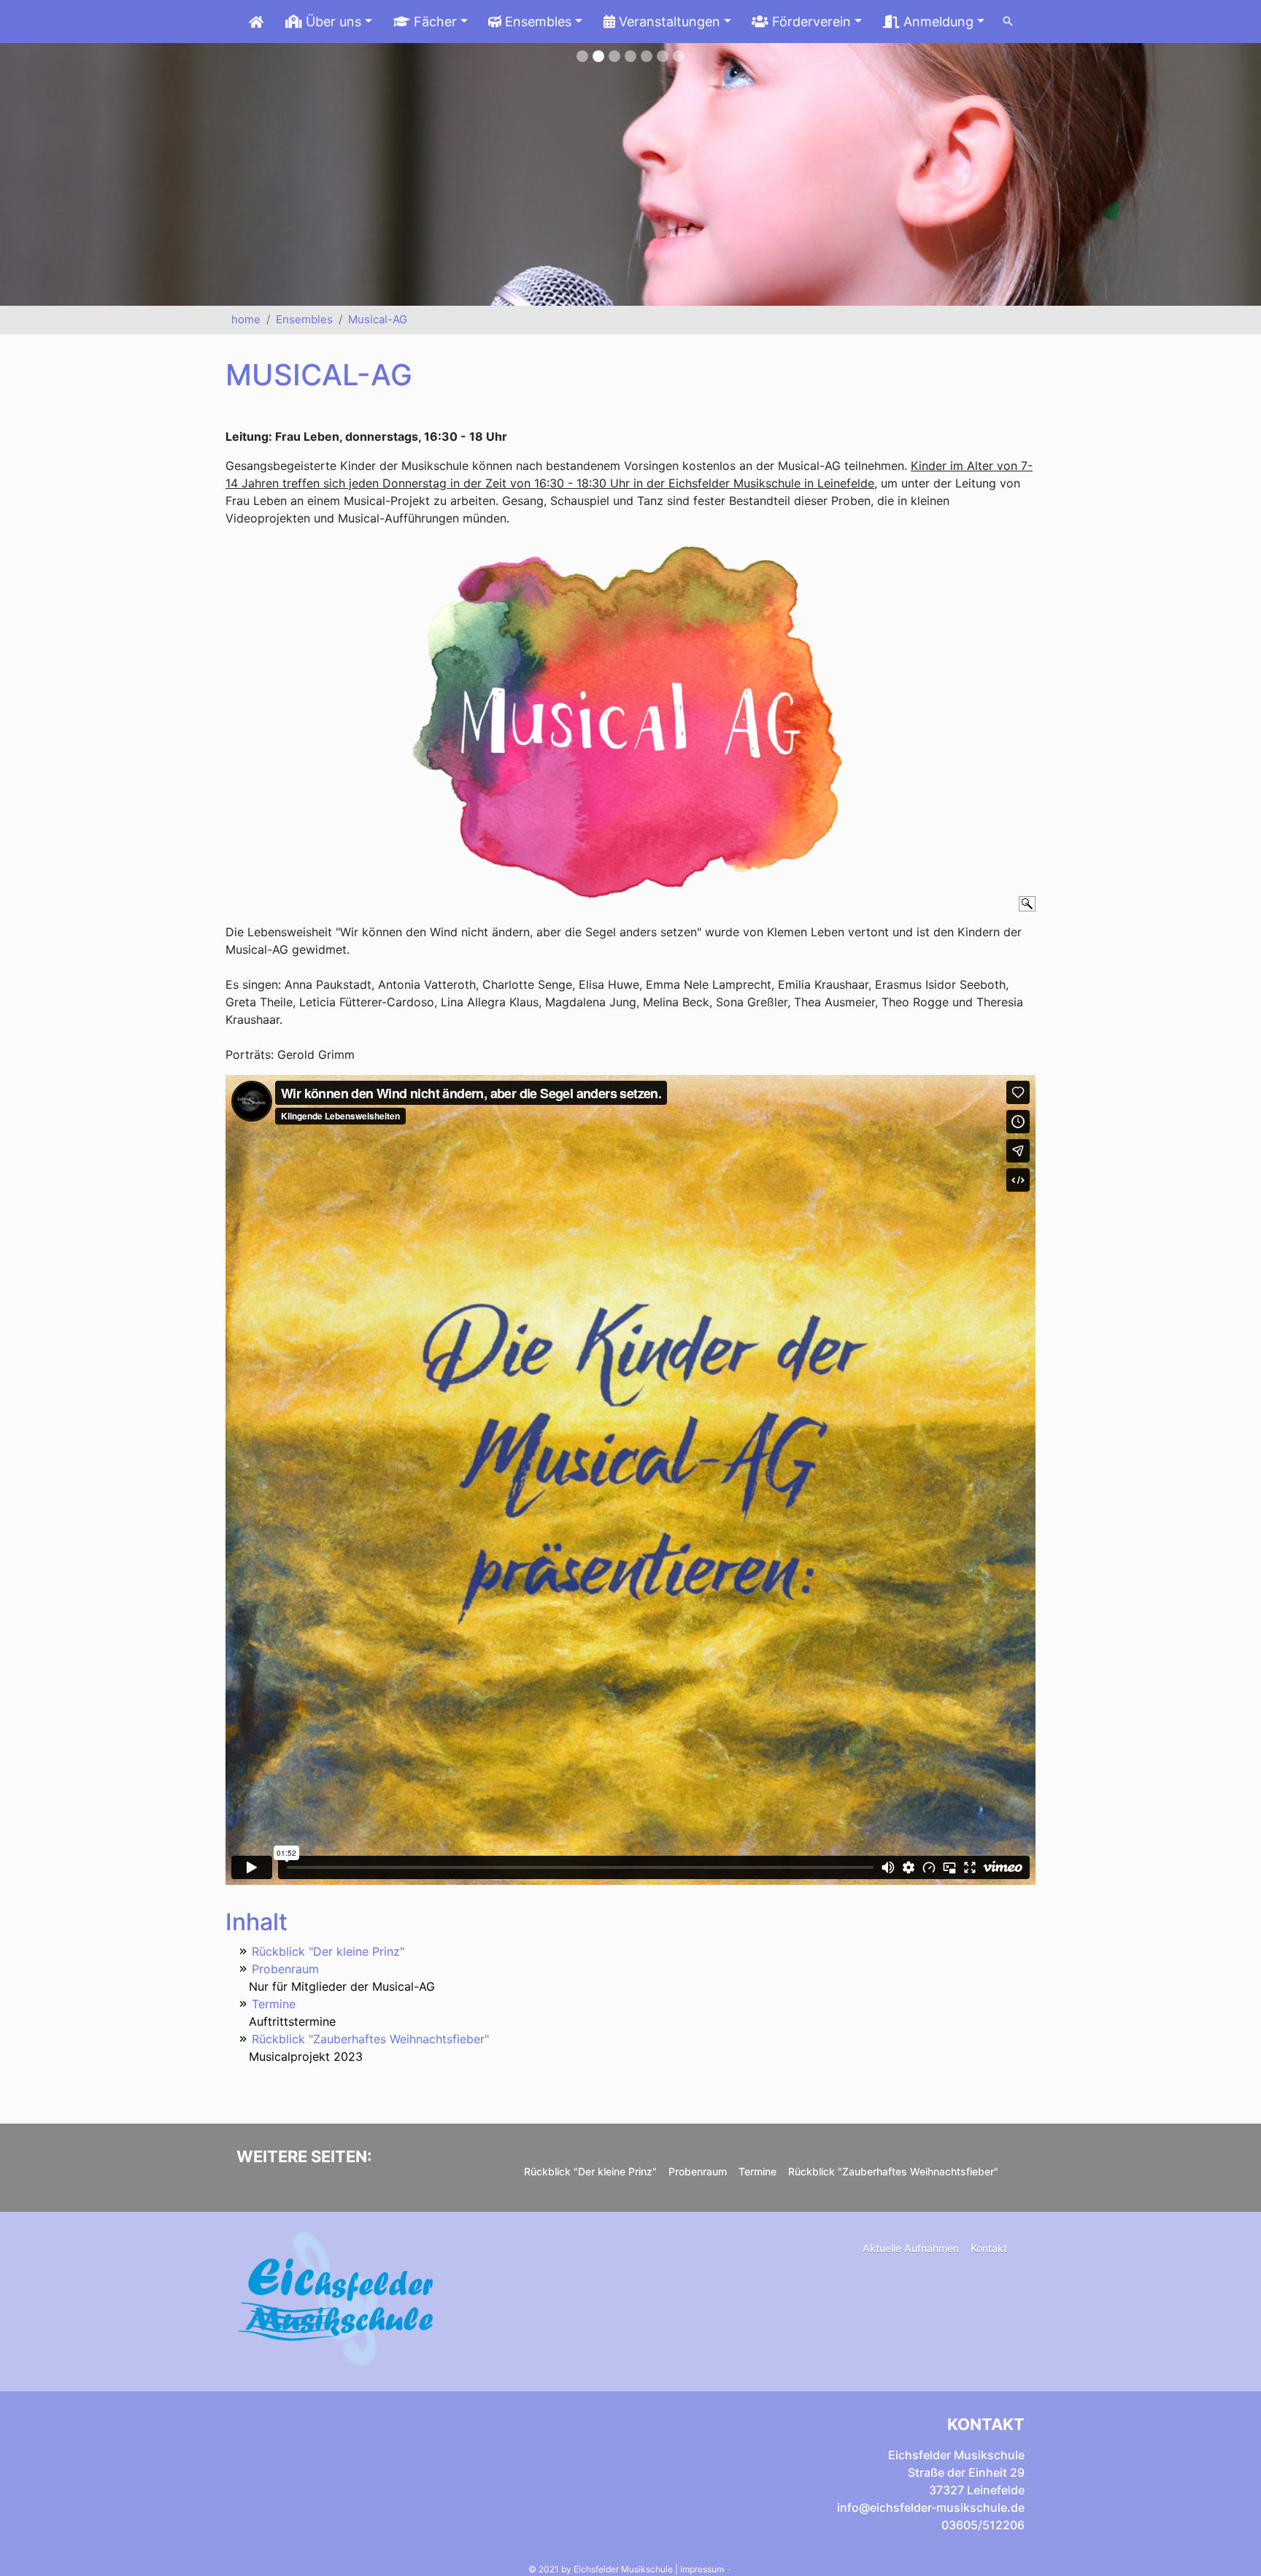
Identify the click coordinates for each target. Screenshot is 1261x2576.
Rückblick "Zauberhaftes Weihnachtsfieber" (370, 2039)
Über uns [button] (332, 22)
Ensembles (304, 319)
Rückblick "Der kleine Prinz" (328, 1951)
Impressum (702, 2569)
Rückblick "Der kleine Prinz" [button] (590, 2171)
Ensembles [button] (536, 22)
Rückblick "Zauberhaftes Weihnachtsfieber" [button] (893, 2171)
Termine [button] (757, 2171)
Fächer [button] (433, 22)
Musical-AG (378, 319)
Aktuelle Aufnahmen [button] (911, 2248)
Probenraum (285, 1969)
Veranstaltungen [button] (668, 22)
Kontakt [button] (989, 2248)
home (246, 319)
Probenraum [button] (698, 2171)
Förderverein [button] (810, 22)
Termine (274, 2004)
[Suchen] (1008, 22)
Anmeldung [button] (937, 22)
